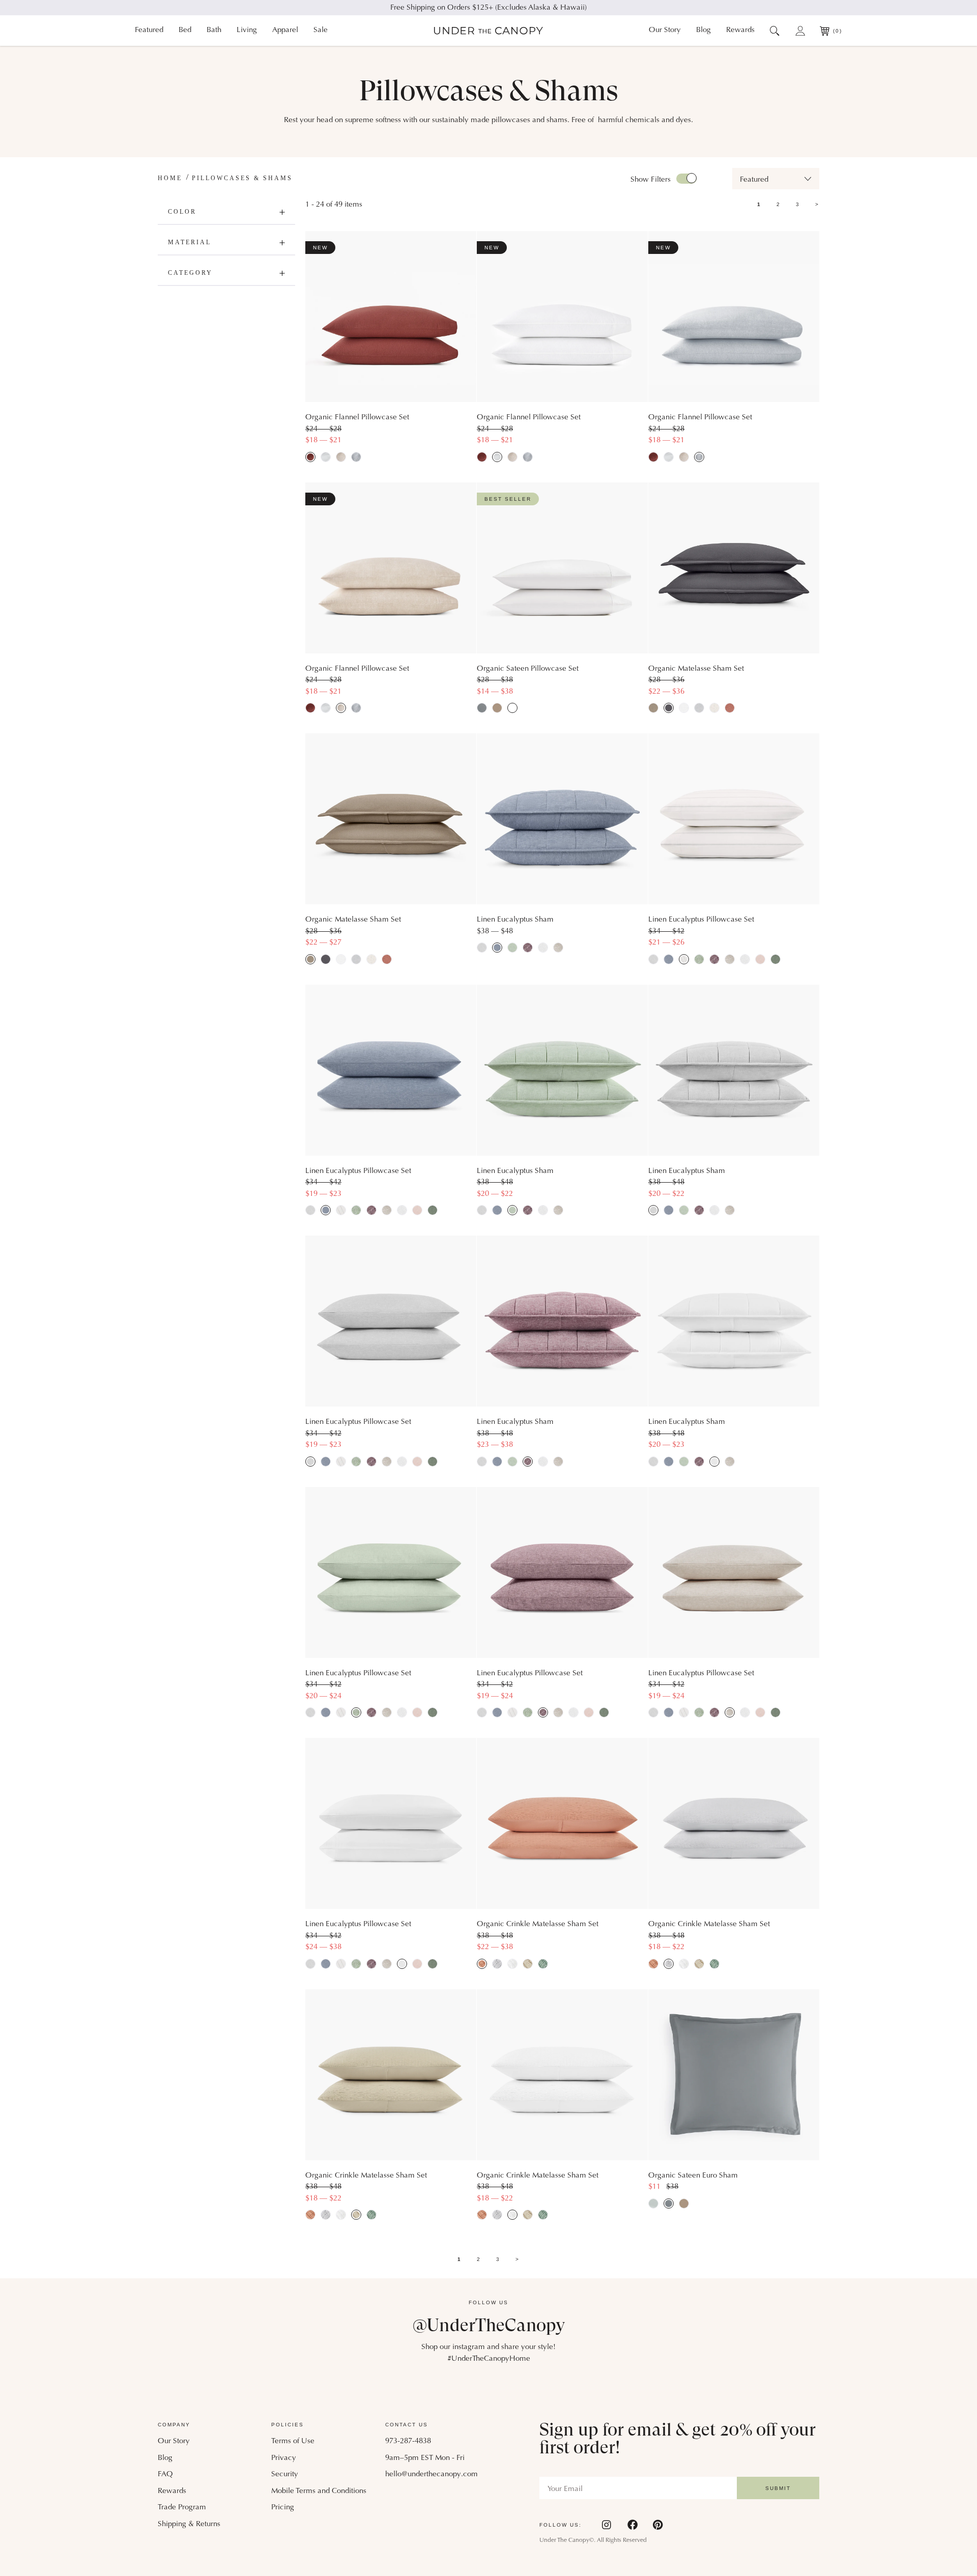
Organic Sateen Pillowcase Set (528, 669)
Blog (703, 30)
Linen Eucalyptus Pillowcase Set (701, 920)
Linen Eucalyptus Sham (515, 920)
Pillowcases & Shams (242, 178)
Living (247, 30)
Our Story (665, 30)
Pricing (283, 2508)
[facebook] (633, 2525)
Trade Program (182, 2508)
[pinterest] (658, 2525)
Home (170, 178)
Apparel (285, 30)
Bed (185, 30)
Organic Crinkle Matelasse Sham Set (538, 1924)
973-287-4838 (408, 2441)
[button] (776, 179)
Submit (778, 2488)
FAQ (165, 2474)
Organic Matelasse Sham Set (696, 669)
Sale (321, 30)
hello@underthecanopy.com (432, 2474)
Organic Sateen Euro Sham (693, 2176)
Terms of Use (293, 2441)
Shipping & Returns (189, 2524)
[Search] (775, 31)
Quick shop (391, 382)
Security (285, 2474)
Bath (214, 30)
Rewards (740, 30)
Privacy (284, 2458)
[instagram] (607, 2525)
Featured (149, 30)
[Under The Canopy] (489, 31)
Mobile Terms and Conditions (319, 2491)
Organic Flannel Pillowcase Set (357, 418)
